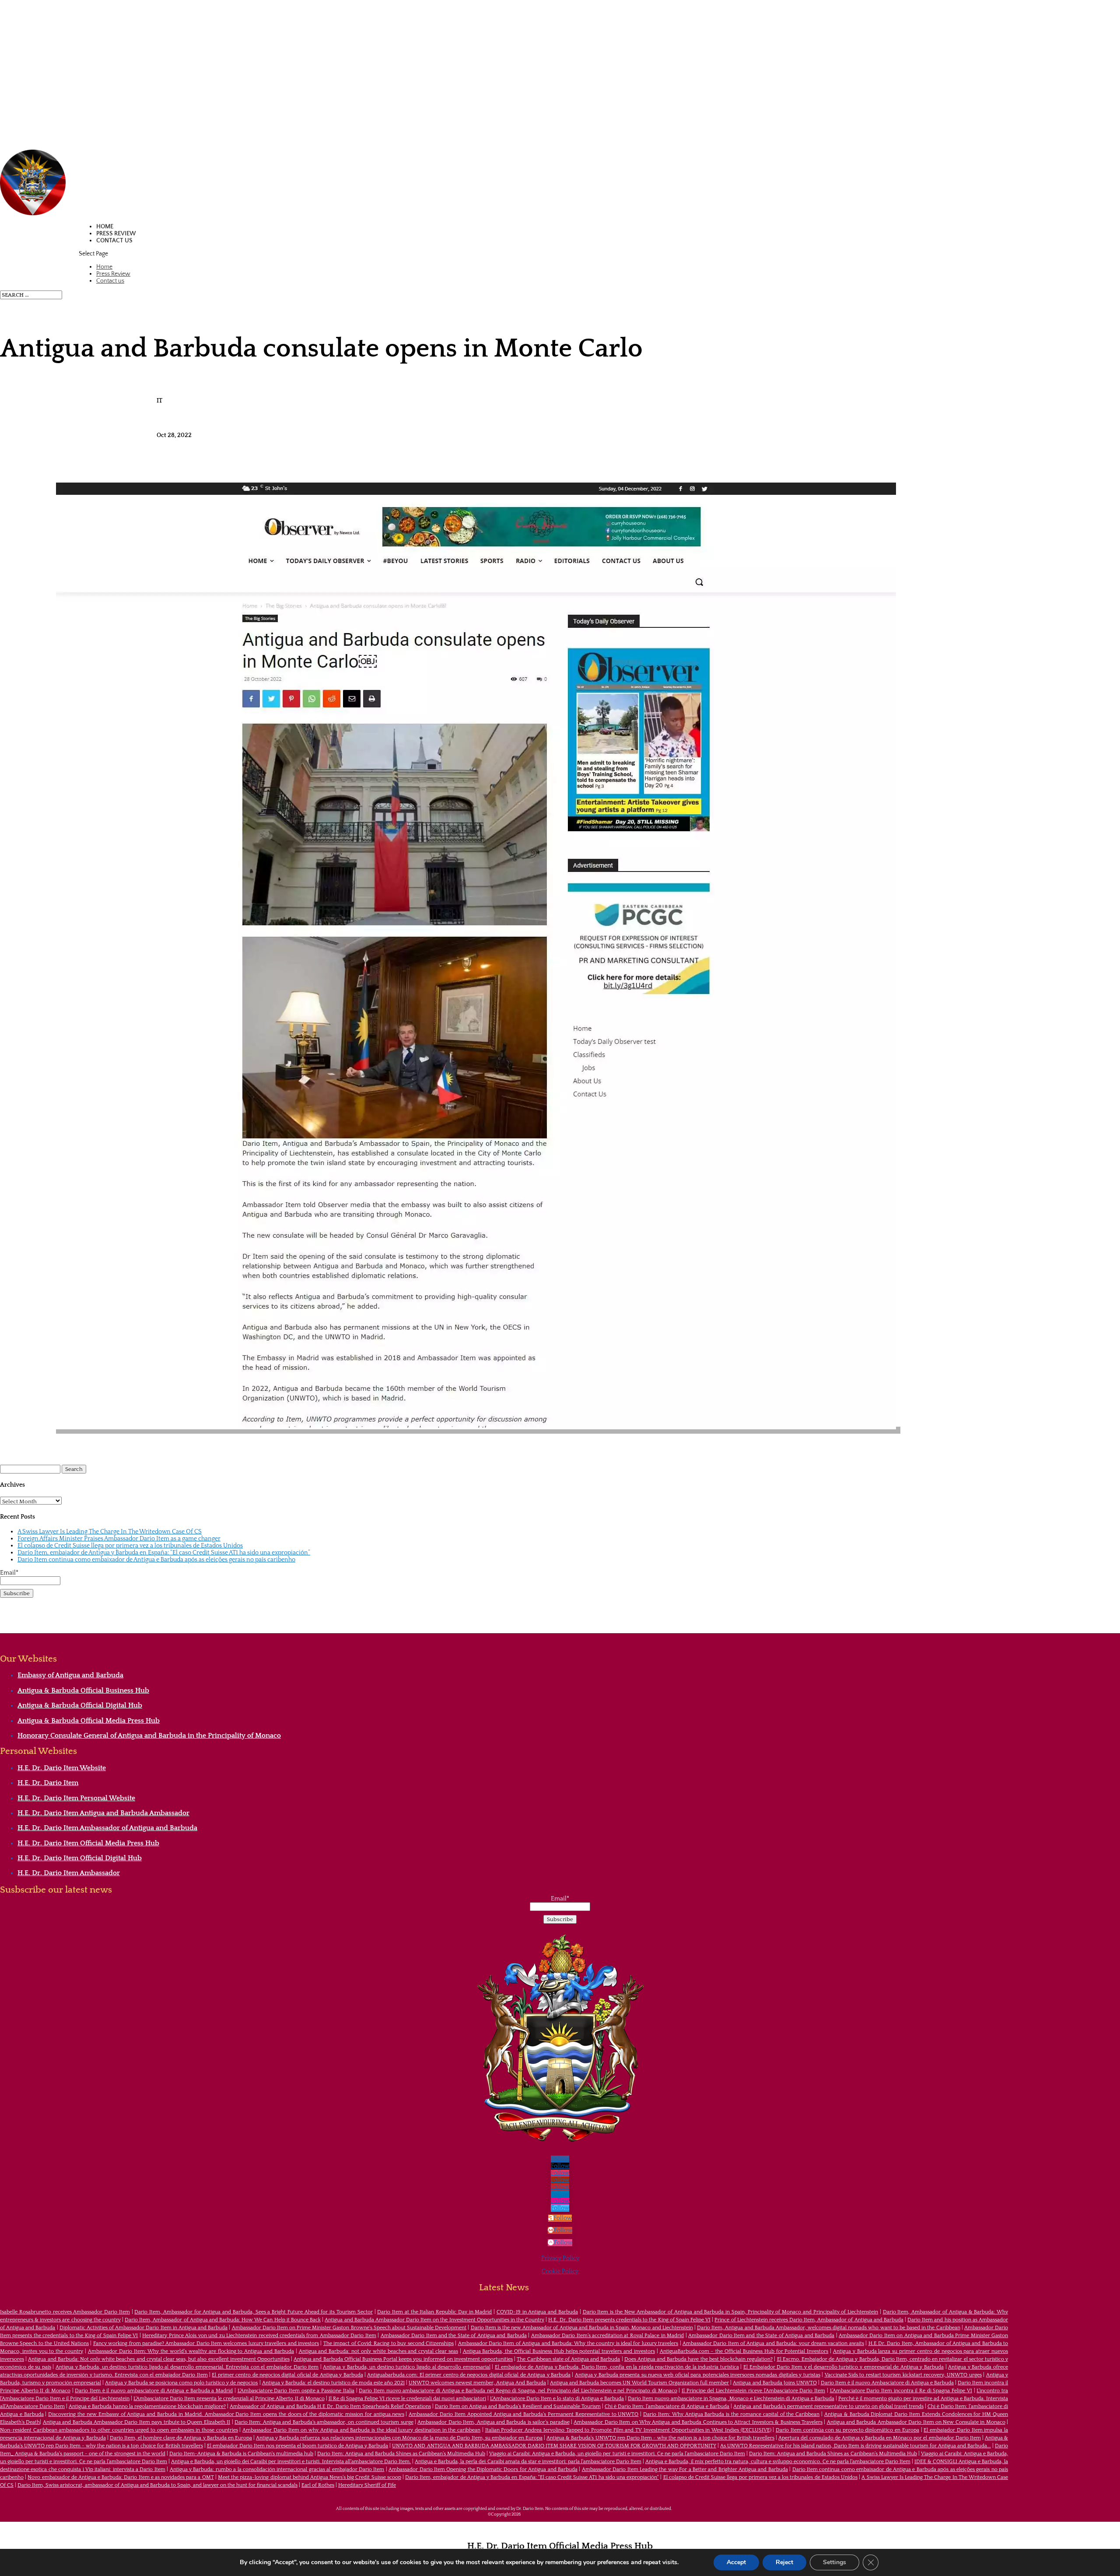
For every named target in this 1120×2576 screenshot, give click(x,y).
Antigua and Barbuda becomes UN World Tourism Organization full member (639, 2383)
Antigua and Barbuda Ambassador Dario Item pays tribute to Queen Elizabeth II (136, 2422)
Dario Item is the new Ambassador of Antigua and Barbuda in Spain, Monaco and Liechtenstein (582, 2328)
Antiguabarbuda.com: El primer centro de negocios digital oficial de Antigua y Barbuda (469, 2375)
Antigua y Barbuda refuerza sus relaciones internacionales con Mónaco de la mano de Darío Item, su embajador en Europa (399, 2438)
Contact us (114, 241)
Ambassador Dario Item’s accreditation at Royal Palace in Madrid (608, 2336)
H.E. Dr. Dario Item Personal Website (76, 1798)
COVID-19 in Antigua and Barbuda (537, 2312)
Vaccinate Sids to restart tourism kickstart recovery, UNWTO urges (903, 2375)
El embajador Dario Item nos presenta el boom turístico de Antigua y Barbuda (298, 2446)
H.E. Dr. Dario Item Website (62, 1768)
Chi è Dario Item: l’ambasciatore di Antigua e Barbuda (667, 2406)
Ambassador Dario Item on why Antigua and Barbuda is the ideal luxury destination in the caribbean (361, 2430)
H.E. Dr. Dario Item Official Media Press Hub (88, 1843)
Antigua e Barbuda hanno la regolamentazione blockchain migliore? (147, 2406)
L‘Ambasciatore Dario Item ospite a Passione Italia (296, 2391)
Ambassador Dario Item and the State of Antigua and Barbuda (454, 2336)
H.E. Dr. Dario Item (48, 1783)
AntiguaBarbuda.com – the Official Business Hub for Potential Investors (744, 2351)
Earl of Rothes (318, 2485)
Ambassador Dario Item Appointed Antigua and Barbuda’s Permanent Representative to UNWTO (523, 2414)
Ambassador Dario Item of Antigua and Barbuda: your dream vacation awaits (773, 2343)
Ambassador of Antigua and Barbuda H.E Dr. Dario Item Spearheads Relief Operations (330, 2406)
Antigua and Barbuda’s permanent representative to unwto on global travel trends (828, 2406)
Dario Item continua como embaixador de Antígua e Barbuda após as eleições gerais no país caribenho (156, 1560)
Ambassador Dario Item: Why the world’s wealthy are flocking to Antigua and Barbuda (191, 2351)
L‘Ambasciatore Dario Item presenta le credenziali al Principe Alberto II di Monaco (229, 2399)
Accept (736, 2562)
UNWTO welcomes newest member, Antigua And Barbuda (477, 2383)
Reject (784, 2562)
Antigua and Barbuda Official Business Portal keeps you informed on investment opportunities (403, 2359)
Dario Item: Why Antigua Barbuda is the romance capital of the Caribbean (731, 2414)
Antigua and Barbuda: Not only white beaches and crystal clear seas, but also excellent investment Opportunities (159, 2359)
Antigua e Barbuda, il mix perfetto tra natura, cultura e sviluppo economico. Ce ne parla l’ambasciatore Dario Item (778, 2462)
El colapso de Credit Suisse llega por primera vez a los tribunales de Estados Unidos (130, 1546)
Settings (835, 2562)
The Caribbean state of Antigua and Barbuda (568, 2359)
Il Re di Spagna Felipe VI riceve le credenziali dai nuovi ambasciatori (407, 2399)
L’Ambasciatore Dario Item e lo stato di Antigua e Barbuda (557, 2399)
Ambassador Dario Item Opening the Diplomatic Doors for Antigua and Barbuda (483, 2469)
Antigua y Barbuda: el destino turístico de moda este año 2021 (333, 2383)
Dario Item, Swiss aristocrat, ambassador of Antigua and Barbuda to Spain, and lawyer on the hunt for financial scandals (157, 2485)
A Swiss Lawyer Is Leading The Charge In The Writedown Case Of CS (110, 1532)
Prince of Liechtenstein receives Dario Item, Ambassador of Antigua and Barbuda (809, 2320)
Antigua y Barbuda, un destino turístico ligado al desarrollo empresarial (406, 2367)
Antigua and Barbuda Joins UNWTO (775, 2383)
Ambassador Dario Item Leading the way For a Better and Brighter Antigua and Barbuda (685, 2469)
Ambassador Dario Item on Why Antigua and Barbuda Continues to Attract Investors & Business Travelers (698, 2422)
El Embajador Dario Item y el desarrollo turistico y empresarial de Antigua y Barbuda (843, 2367)
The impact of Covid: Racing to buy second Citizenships (388, 2343)
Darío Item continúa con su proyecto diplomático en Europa (847, 2430)
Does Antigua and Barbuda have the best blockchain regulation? (698, 2359)
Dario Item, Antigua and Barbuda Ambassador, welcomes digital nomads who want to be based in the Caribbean (829, 2328)
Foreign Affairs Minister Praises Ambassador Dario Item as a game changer (119, 1539)
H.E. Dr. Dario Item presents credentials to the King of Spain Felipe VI (629, 2320)
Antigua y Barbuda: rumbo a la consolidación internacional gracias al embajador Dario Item (277, 2469)
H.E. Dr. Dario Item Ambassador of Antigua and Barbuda (107, 1828)
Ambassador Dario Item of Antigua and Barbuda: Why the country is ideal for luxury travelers (568, 2343)
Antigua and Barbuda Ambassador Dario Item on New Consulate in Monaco (916, 2422)
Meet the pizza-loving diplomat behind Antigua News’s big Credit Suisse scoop (310, 2477)
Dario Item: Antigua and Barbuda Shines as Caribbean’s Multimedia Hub (401, 2454)
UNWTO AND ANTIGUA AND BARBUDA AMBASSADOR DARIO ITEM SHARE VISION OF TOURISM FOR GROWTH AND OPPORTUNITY (554, 2446)
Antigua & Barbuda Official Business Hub (83, 1690)
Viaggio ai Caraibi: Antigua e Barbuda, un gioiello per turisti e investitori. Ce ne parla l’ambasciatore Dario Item (617, 2454)
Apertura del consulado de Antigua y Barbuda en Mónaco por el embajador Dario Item (879, 2438)
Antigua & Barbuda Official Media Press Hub (89, 1721)
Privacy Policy (560, 2258)
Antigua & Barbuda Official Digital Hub (80, 1705)
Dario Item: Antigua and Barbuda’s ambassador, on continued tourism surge (324, 2422)
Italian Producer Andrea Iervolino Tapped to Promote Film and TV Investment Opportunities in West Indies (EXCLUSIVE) (628, 2430)
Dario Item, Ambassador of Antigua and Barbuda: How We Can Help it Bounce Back (223, 2320)
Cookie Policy (560, 2271)
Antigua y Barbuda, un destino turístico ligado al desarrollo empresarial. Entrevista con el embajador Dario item (187, 2367)
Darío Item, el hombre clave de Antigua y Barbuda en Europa (181, 2438)
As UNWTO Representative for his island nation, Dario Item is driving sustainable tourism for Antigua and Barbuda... (856, 2446)
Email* (9, 1573)
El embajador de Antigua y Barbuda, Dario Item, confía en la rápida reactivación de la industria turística (617, 2367)
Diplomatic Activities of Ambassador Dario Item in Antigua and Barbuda (143, 2328)
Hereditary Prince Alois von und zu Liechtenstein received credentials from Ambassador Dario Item (259, 2336)
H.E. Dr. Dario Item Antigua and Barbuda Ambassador (103, 1813)
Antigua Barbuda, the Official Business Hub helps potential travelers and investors (559, 2351)
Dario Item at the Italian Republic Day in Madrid (434, 2312)
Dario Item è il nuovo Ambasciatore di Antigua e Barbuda (887, 2383)
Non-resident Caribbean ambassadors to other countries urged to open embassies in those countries (119, 2430)
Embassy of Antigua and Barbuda (70, 1675)
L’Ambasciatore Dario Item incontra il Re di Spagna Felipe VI (901, 2391)
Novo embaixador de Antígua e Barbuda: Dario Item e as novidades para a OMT (121, 2477)
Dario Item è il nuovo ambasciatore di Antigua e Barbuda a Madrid (154, 2391)
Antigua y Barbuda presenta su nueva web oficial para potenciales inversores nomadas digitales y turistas (698, 2375)
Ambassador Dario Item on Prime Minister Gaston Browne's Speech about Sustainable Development (349, 2328)
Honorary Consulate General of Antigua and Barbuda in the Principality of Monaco (149, 1736)
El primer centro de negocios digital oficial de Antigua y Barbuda (287, 2375)
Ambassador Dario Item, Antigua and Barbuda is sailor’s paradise (493, 2422)
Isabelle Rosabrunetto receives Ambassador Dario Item (65, 2312)
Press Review (116, 234)
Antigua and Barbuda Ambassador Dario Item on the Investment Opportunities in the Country (434, 2320)
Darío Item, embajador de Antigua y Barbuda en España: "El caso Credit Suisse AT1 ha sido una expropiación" (532, 2477)
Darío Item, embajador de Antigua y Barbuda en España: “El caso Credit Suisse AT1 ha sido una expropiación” (164, 1553)
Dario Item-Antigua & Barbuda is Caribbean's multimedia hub (241, 2454)
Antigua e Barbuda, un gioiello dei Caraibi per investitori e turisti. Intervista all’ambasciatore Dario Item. (291, 2462)
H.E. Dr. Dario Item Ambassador (69, 1873)
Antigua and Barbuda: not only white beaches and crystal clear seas (378, 2351)
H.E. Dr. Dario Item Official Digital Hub (80, 1858)
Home (105, 227)
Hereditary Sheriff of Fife (367, 2485)
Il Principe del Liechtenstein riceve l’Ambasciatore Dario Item (753, 2391)
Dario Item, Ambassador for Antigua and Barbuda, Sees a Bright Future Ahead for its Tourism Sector (253, 2312)
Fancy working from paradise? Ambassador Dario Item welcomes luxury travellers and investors (206, 2343)
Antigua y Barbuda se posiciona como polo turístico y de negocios (181, 2383)
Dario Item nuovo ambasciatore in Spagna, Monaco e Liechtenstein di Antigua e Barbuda (731, 2399)
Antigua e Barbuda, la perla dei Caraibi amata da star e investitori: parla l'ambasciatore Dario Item (528, 2462)
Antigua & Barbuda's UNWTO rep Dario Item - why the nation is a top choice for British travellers (660, 2438)
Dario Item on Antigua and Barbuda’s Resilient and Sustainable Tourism (518, 2406)
